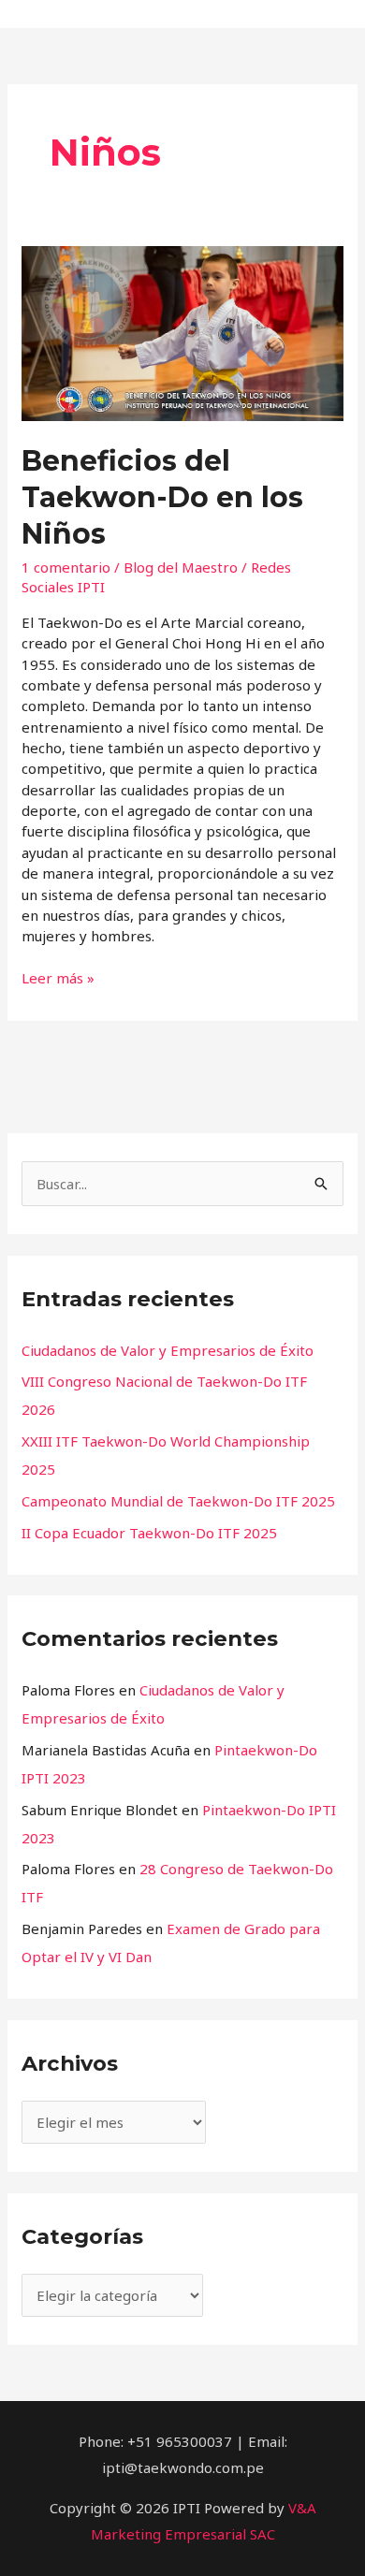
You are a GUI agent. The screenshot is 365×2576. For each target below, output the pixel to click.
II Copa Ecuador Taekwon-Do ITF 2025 (149, 1533)
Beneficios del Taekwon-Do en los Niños (162, 497)
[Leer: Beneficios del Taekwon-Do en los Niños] (182, 331)
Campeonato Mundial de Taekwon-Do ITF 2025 (178, 1501)
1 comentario (66, 567)
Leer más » (58, 977)
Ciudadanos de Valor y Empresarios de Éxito (168, 1350)
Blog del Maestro (181, 567)
